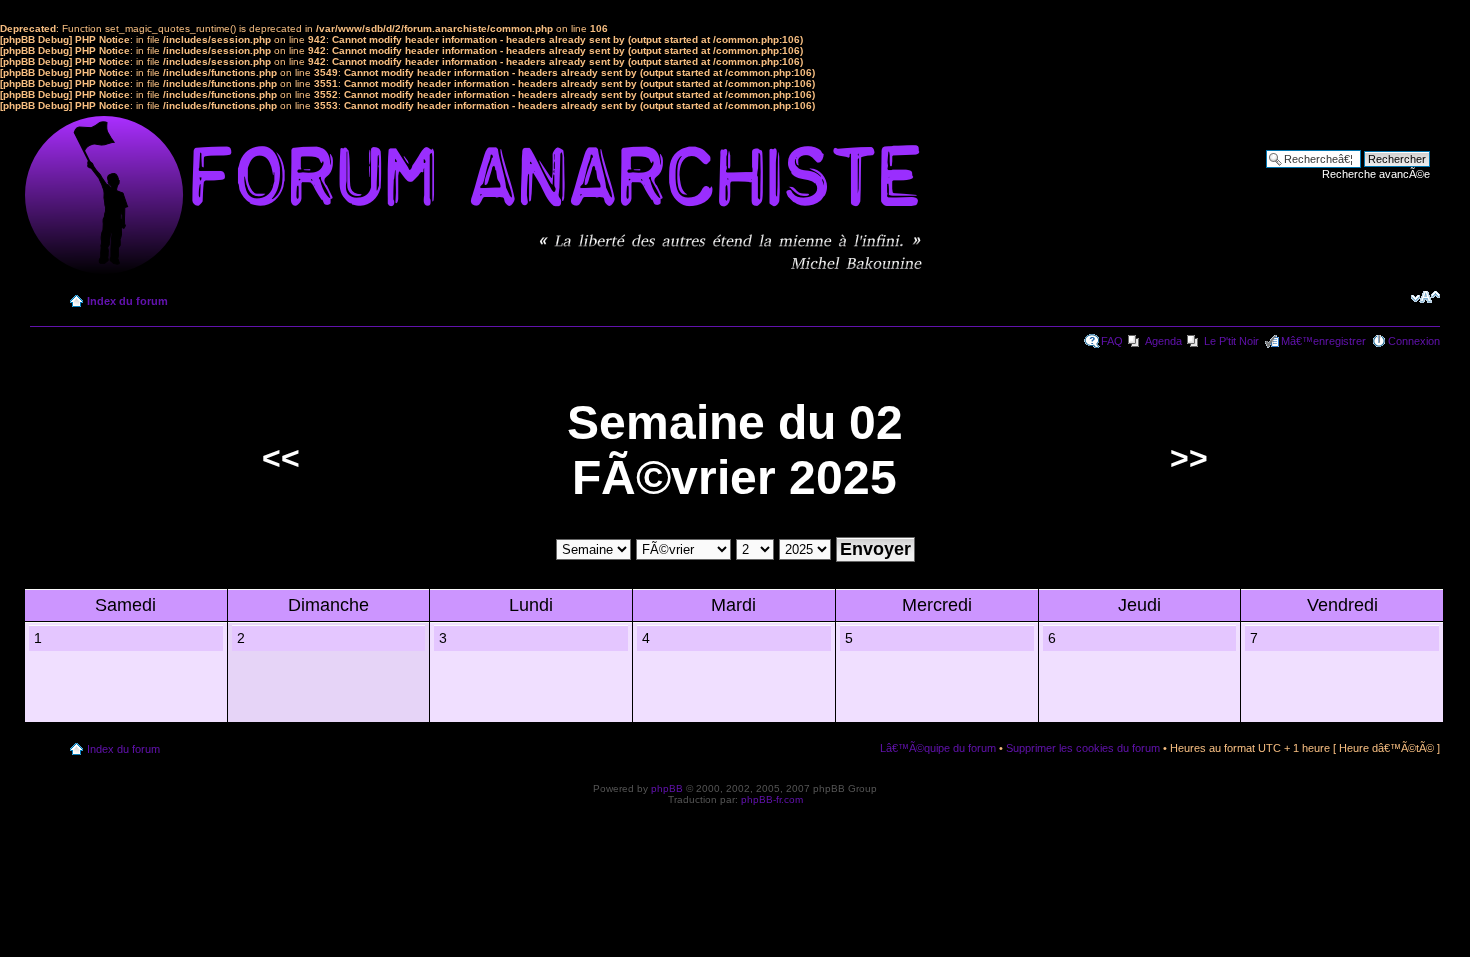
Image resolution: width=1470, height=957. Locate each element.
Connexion (1414, 341)
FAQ (1112, 341)
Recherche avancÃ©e (1376, 174)
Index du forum (127, 301)
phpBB (667, 788)
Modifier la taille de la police (1425, 297)
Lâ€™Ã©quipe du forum (938, 748)
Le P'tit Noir (1231, 341)
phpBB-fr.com (772, 799)
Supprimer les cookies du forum (1083, 748)
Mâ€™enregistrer (1323, 341)
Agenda (1163, 341)
